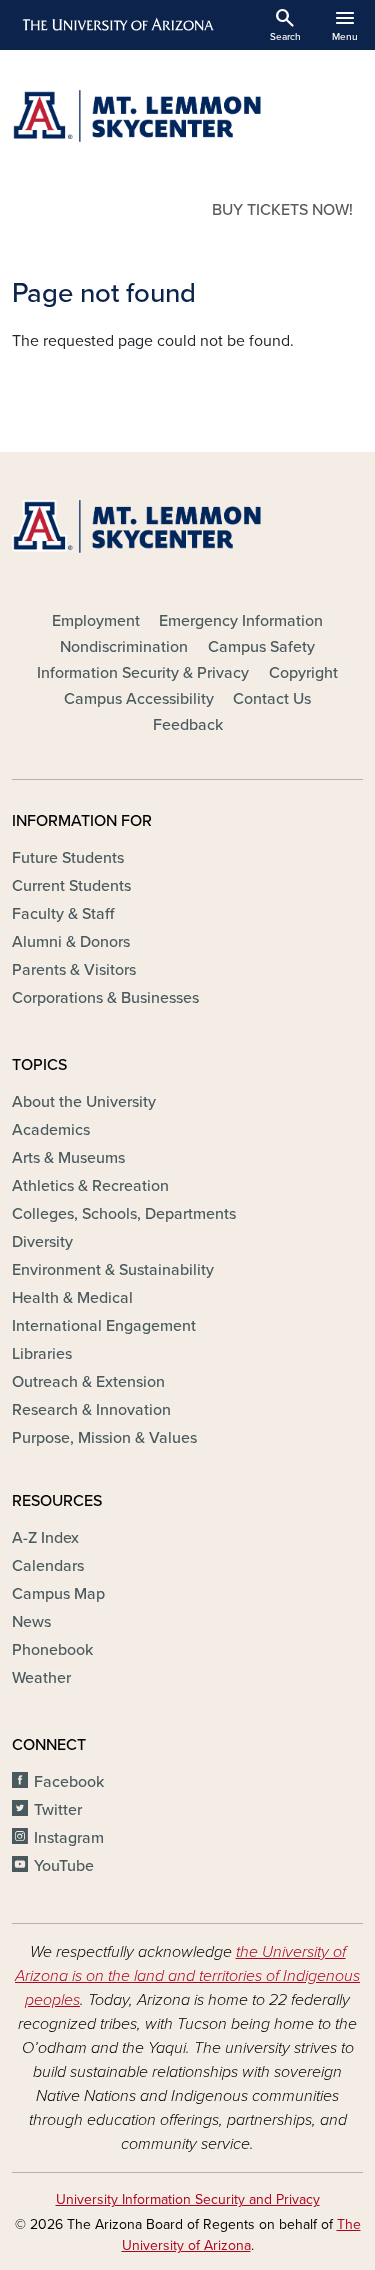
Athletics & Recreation (90, 1186)
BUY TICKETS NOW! (282, 210)
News (31, 1622)
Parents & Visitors (74, 970)
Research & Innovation (91, 1410)
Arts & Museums (68, 1158)
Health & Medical (72, 1298)
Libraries (42, 1354)
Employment (96, 621)
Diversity (42, 1242)
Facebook (69, 1782)
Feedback (188, 725)
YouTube (64, 1866)
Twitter (58, 1810)
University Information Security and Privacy (188, 2199)
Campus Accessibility (139, 699)
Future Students (68, 858)
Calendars (48, 1566)
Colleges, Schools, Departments (124, 1214)
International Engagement (104, 1326)
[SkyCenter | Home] (187, 116)
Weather (41, 1678)
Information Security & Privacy (143, 673)
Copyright (303, 673)
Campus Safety (261, 647)
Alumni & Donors (71, 942)
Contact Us (272, 699)
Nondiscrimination (124, 647)
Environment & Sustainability (113, 1270)
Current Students (71, 886)
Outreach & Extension (88, 1382)
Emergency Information (241, 621)
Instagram (69, 1838)
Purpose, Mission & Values (104, 1438)
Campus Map (58, 1594)
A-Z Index (45, 1538)
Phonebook (52, 1650)
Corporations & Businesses (105, 998)
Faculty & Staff (63, 914)
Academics (51, 1130)
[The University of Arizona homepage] (116, 25)
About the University (84, 1102)
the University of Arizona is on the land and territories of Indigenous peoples (187, 1976)
